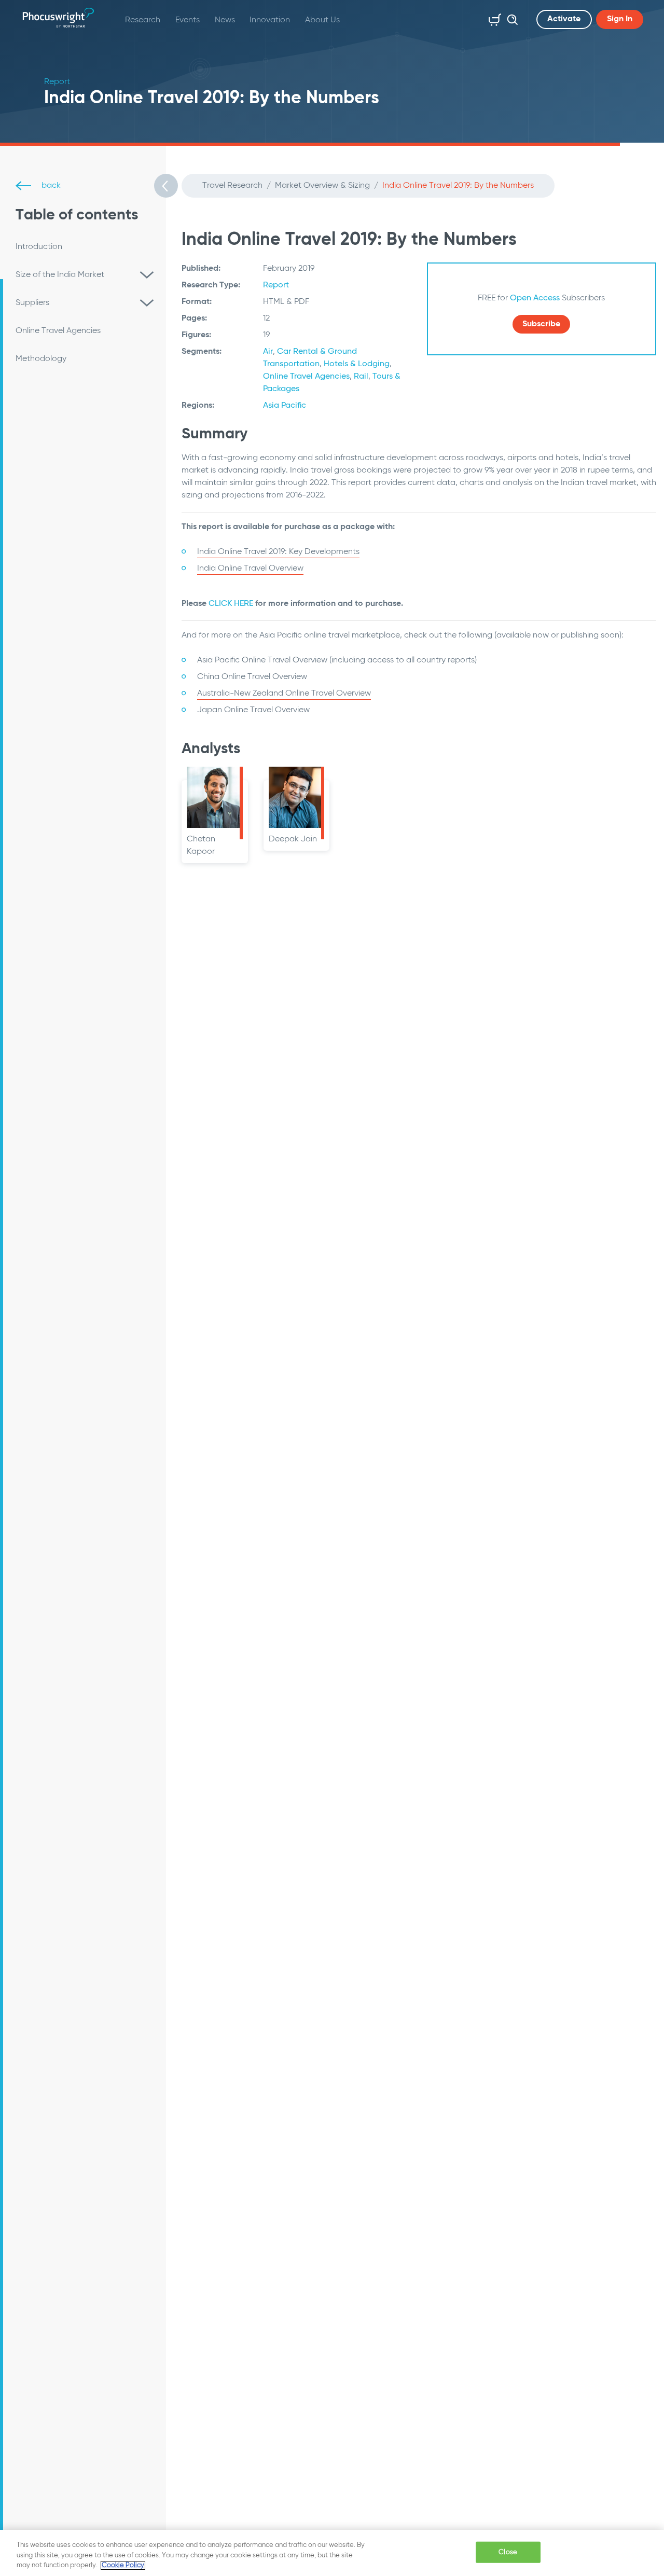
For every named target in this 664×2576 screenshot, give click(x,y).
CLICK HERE (231, 604)
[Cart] (493, 18)
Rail (361, 377)
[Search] (510, 18)
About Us (322, 20)
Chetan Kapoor (201, 846)
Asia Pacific (285, 406)
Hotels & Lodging (357, 364)
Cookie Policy (123, 2565)
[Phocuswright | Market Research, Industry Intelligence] (58, 18)
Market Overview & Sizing (322, 186)
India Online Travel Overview (250, 569)
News (225, 20)
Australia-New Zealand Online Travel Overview (284, 694)
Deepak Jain (293, 839)
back (50, 186)
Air (268, 352)
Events (188, 20)
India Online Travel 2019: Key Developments (278, 552)
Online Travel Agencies (306, 377)
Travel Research (232, 186)
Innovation (270, 20)
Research (143, 20)
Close (508, 2552)
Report (276, 285)
